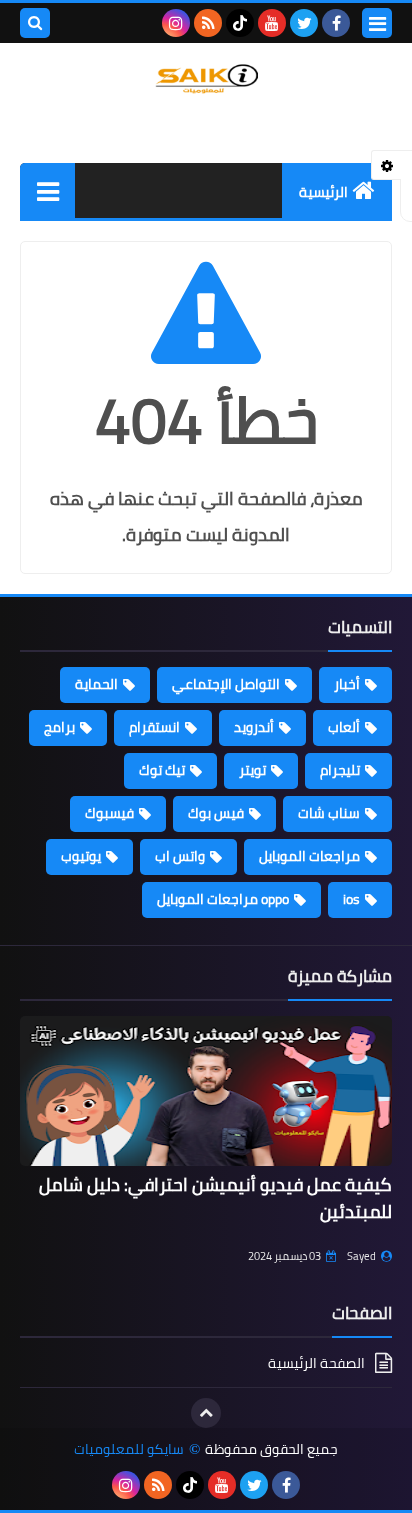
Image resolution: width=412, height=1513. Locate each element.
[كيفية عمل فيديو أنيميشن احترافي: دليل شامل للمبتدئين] (206, 1091)
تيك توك (162, 770)
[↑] (206, 1413)
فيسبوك (109, 813)
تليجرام (340, 770)
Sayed (361, 1256)
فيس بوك (216, 813)
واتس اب (180, 856)
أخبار (347, 684)
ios (351, 899)
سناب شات (329, 813)
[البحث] (35, 23)
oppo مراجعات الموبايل (223, 899)
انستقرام (154, 727)
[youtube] (272, 23)
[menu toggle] (377, 23)
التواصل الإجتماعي (226, 684)
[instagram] (176, 23)
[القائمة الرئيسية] (47, 190)
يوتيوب (81, 856)
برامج (59, 727)
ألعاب (344, 727)
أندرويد (254, 727)
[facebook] (336, 23)
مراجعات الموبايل (309, 856)
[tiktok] (240, 23)
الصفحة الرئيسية (316, 1364)
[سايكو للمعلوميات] (206, 79)
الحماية (96, 684)
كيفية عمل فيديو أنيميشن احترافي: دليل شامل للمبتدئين (215, 1198)
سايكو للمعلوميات (129, 1449)
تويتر (252, 770)
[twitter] (304, 23)
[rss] (208, 23)
